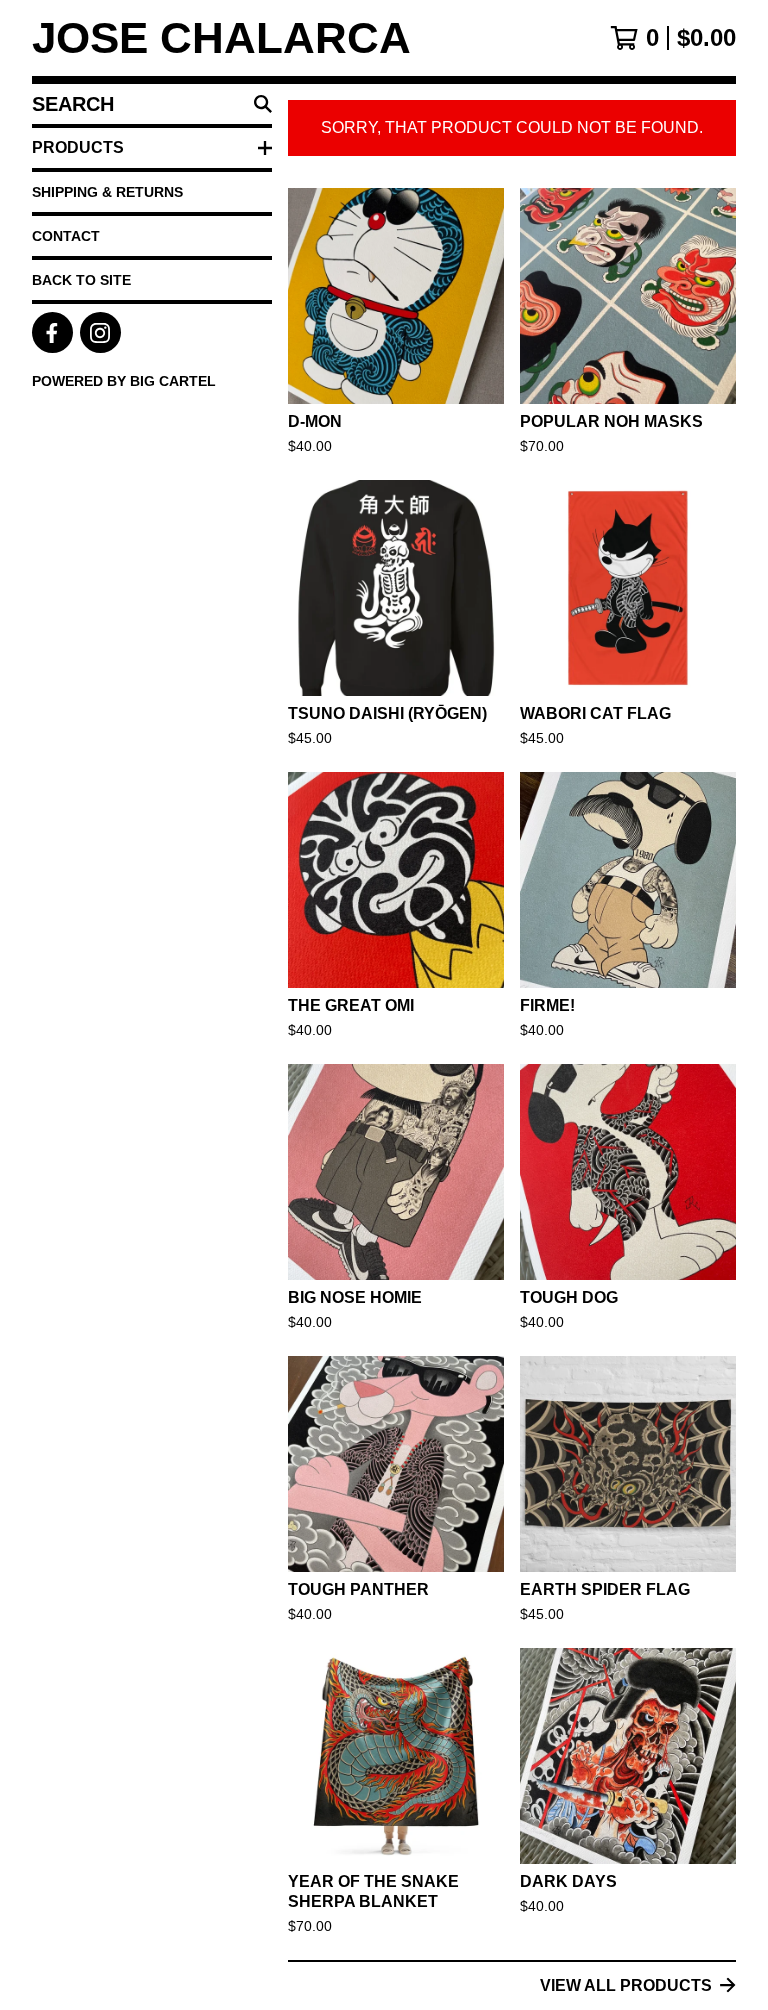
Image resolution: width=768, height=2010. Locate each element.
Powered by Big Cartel (124, 381)
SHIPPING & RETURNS (107, 192)
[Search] (263, 104)
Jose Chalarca (221, 38)
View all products (626, 1985)
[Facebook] (52, 332)
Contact (66, 236)
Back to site (81, 280)
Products (78, 147)
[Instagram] (100, 332)
